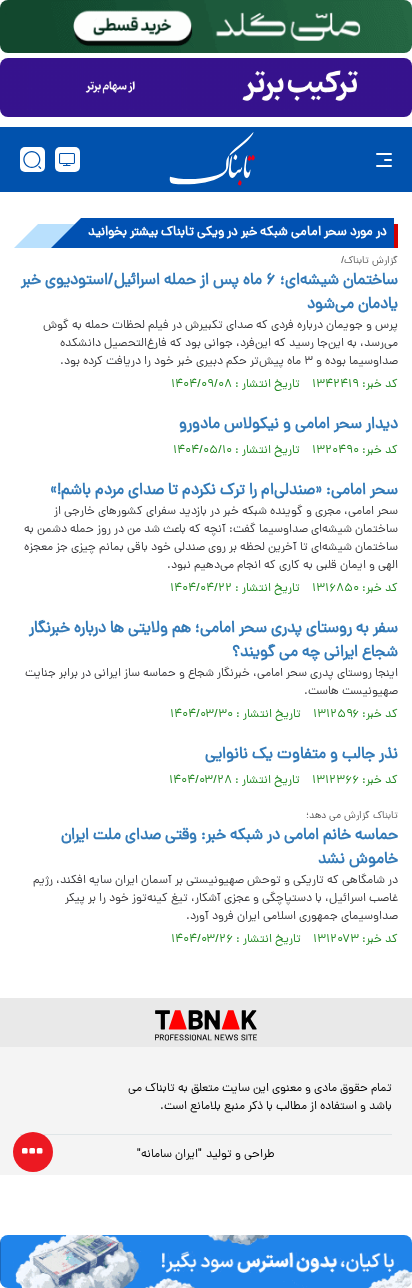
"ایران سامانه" (169, 1155)
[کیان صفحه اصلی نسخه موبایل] (206, 1261)
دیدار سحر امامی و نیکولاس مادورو (288, 425)
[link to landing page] (212, 159)
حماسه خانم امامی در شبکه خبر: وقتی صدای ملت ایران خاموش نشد (229, 848)
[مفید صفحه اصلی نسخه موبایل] (206, 88)
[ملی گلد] (206, 26)
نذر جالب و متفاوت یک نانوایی (301, 755)
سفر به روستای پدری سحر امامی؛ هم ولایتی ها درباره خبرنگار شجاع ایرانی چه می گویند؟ (213, 641)
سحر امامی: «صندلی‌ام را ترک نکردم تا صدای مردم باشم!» (224, 491)
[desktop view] (67, 159)
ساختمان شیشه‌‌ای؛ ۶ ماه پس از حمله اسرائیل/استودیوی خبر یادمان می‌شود (209, 293)
